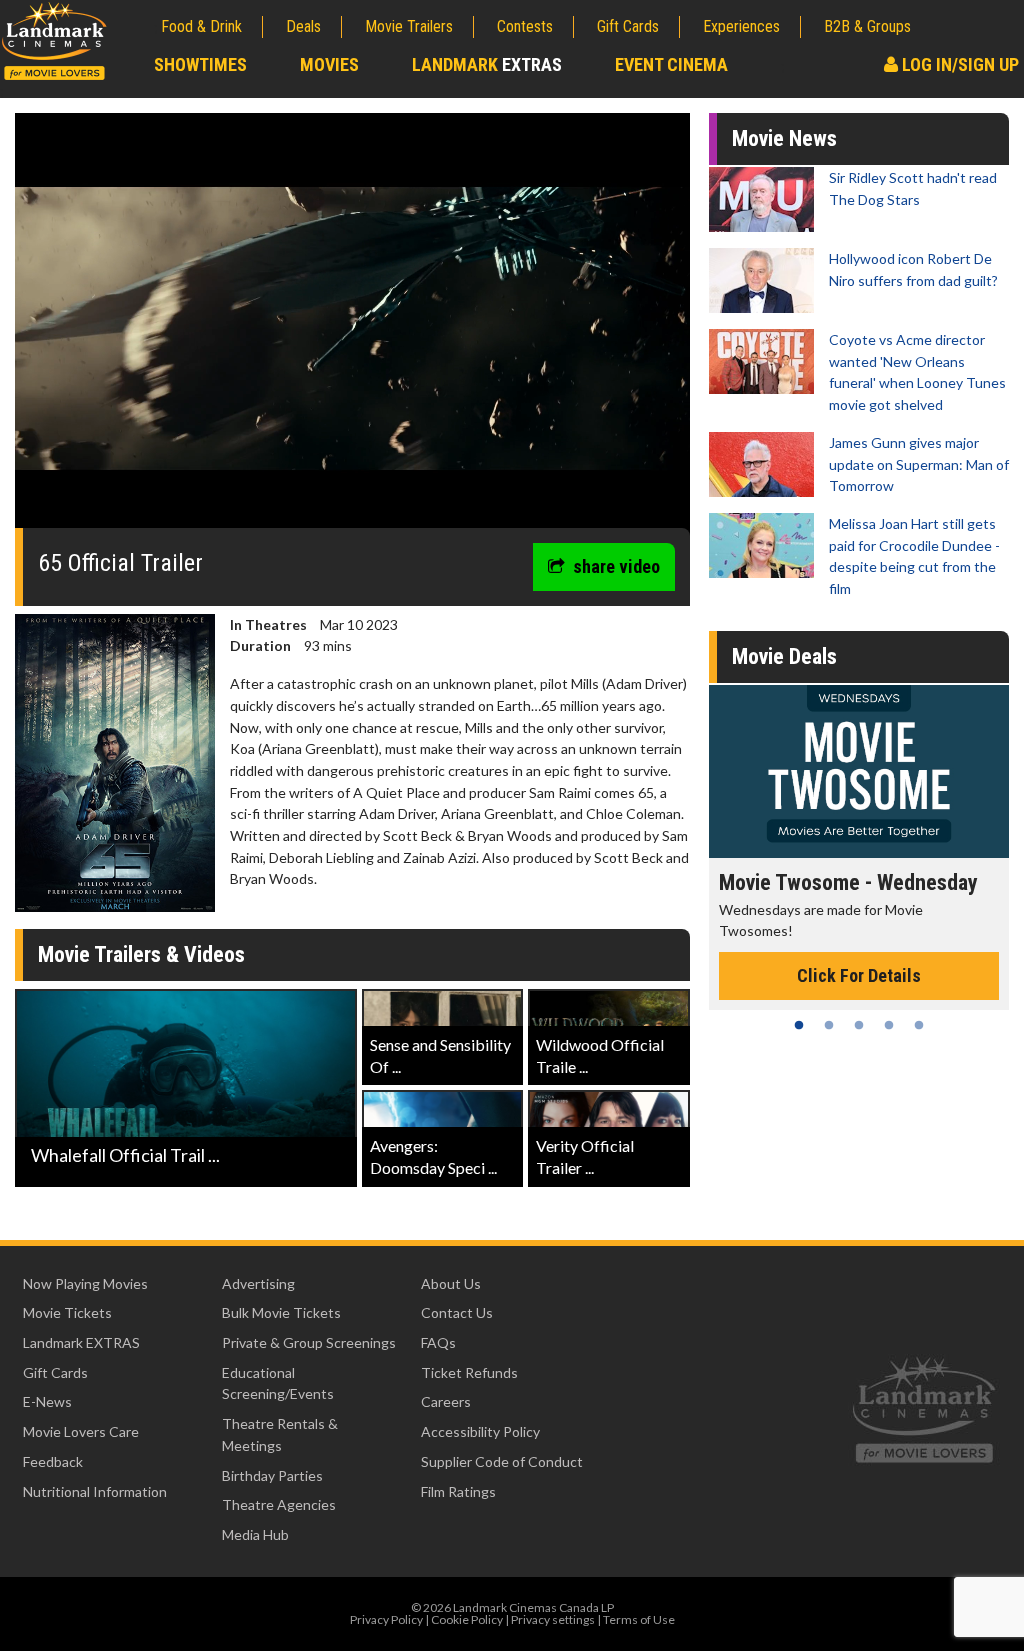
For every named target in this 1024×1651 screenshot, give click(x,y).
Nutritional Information (95, 1491)
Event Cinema (671, 64)
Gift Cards (628, 26)
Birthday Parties (272, 1475)
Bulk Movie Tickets (281, 1312)
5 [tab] (919, 1025)
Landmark (487, 64)
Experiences (741, 26)
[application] (352, 328)
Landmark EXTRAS (81, 1342)
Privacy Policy (386, 1619)
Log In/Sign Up (958, 64)
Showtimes (200, 64)
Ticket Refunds (469, 1372)
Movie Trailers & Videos (141, 954)
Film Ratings (458, 1491)
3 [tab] (859, 1025)
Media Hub (255, 1534)
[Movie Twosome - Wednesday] (859, 771)
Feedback (53, 1461)
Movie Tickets (67, 1312)
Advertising (258, 1283)
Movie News (784, 138)
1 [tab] (799, 1025)
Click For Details (859, 975)
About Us (451, 1283)
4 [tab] (889, 1025)
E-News (47, 1401)
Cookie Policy (467, 1619)
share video (616, 566)
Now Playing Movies (85, 1283)
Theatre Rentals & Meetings (280, 1434)
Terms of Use (639, 1619)
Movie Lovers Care (81, 1431)
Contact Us (457, 1312)
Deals (303, 26)
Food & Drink (201, 26)
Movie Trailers (409, 26)
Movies (329, 64)
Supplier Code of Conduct (502, 1461)
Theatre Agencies (279, 1504)
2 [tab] (829, 1025)
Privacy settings (553, 1619)
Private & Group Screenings (309, 1342)
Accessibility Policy (480, 1431)
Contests (525, 26)
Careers (446, 1401)
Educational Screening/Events (278, 1383)
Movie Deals (784, 656)
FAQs (438, 1342)
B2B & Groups (867, 26)
